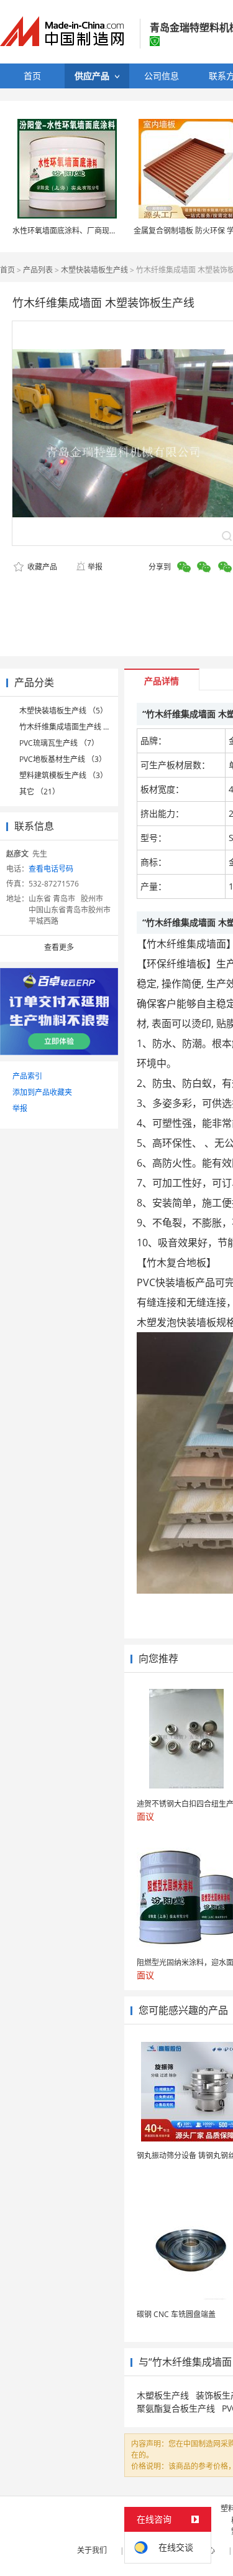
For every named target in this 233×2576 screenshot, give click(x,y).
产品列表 (38, 270)
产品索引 (27, 1076)
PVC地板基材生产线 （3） (63, 759)
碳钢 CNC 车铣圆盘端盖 (176, 2314)
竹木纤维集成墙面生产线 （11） (73, 727)
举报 (95, 567)
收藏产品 (41, 567)
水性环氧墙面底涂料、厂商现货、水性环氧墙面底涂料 (102, 231)
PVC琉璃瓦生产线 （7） (59, 743)
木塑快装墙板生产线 (94, 270)
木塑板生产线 (163, 2395)
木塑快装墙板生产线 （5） (63, 711)
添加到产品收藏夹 (42, 1092)
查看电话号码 (51, 869)
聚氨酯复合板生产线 (176, 2408)
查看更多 (59, 947)
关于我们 (92, 2550)
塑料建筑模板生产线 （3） (63, 775)
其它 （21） (39, 792)
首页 (7, 270)
